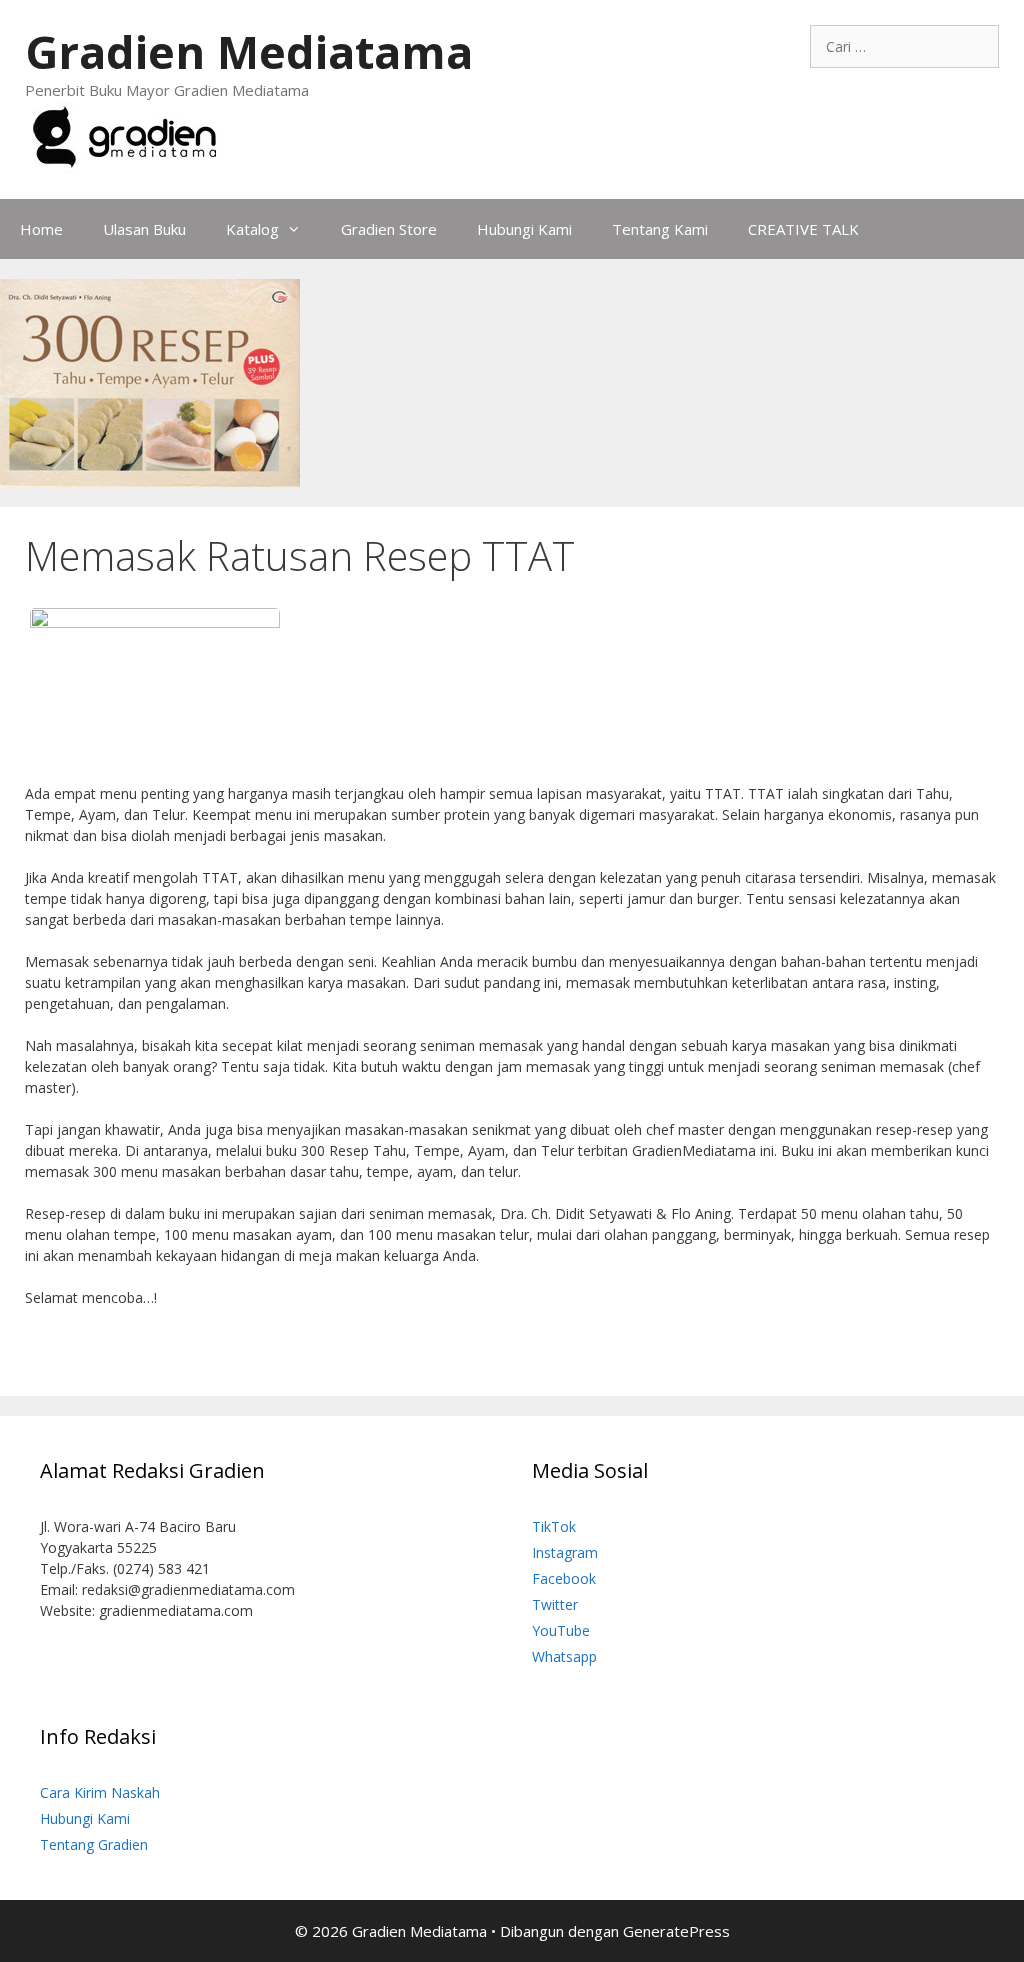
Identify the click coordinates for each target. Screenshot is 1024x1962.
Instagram (565, 1552)
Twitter (555, 1604)
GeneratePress (676, 1931)
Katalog (252, 229)
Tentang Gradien (94, 1844)
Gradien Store (389, 229)
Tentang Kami (660, 229)
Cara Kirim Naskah (100, 1792)
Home (41, 229)
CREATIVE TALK (803, 229)
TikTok (554, 1526)
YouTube (561, 1630)
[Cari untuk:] (904, 46)
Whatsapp (564, 1656)
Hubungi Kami (524, 229)
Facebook (564, 1578)
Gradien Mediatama (249, 51)
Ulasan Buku (144, 229)
